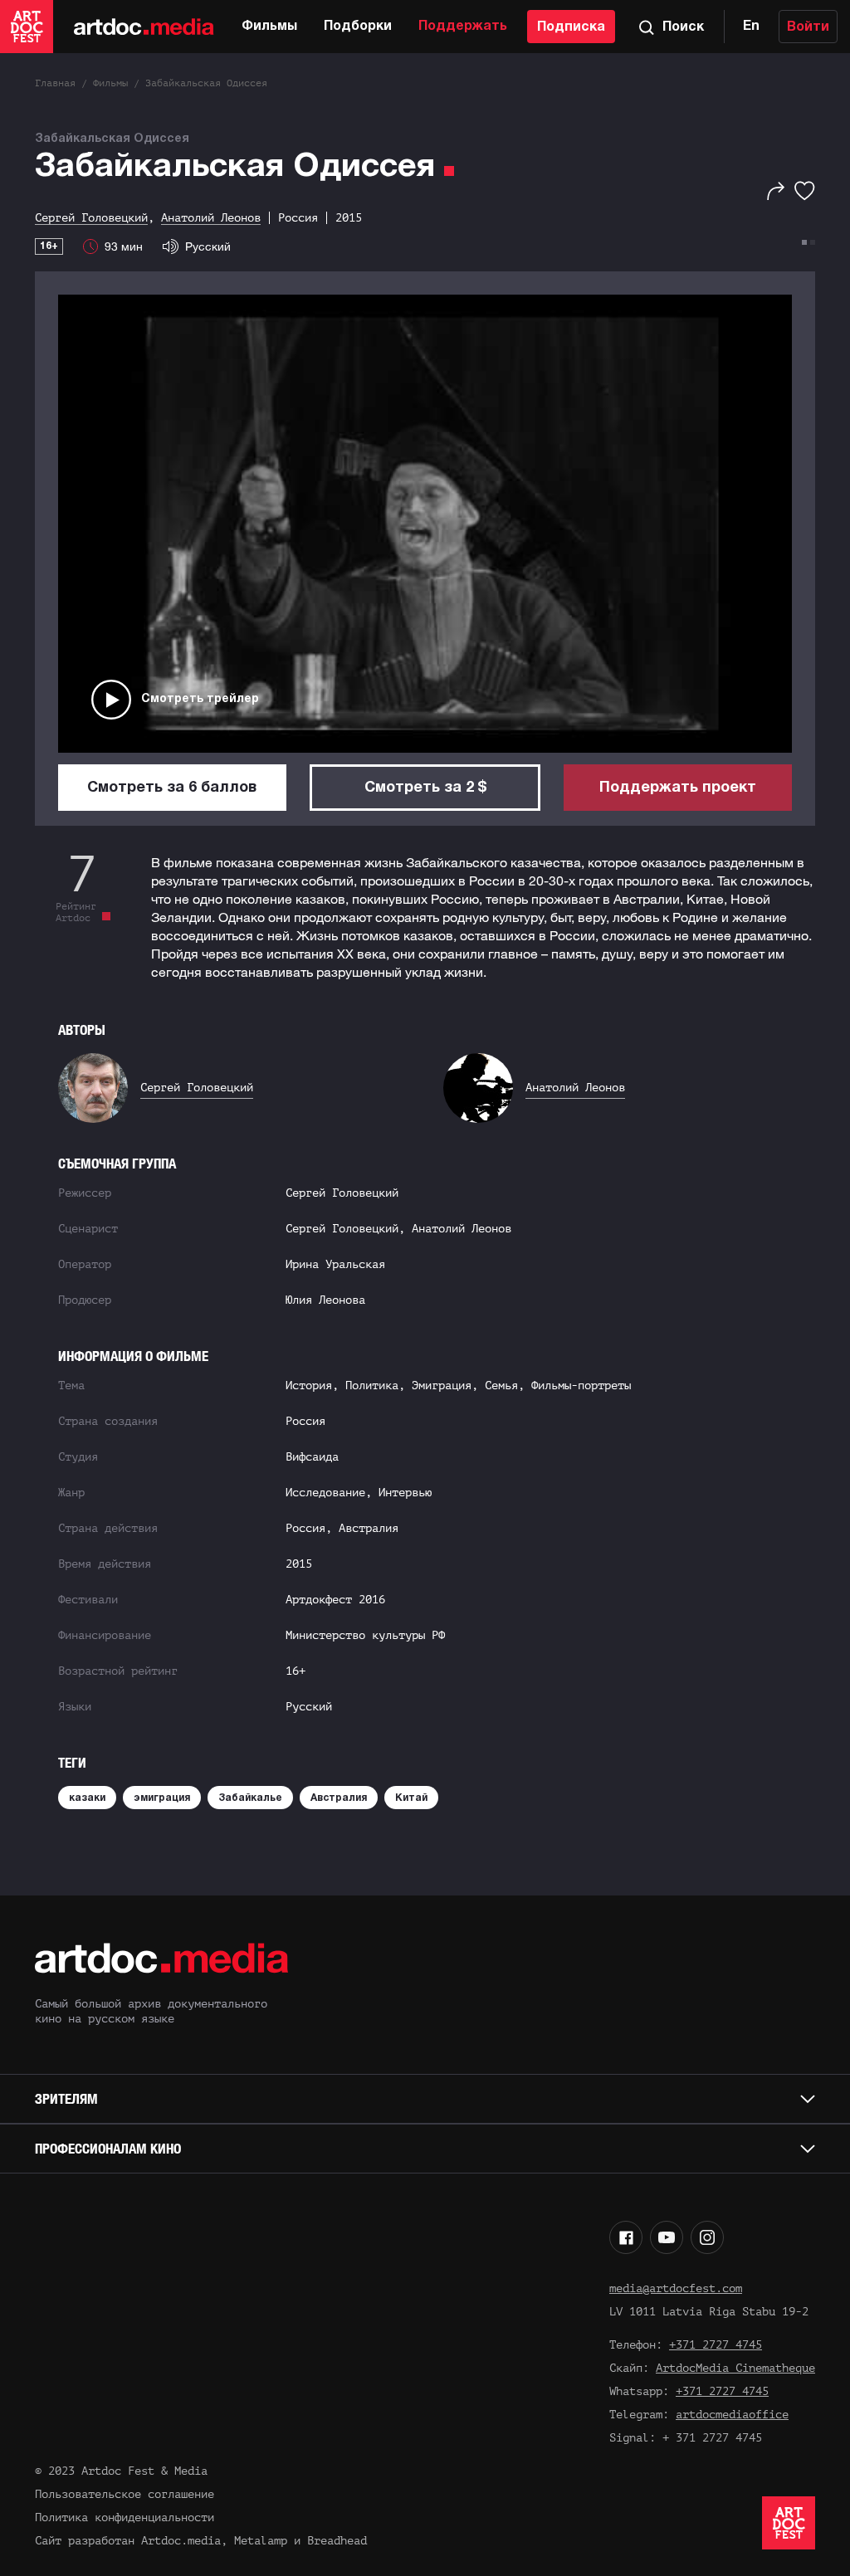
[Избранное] (805, 191)
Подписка (571, 27)
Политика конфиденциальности (125, 2517)
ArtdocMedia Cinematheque (735, 2368)
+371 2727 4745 (716, 2345)
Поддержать (463, 27)
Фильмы (269, 27)
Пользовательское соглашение (125, 2494)
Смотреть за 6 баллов (172, 788)
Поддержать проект (678, 788)
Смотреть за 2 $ (425, 788)
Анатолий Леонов (575, 1088)
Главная (55, 83)
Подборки (358, 27)
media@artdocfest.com (676, 2288)
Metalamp (261, 2541)
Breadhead (337, 2541)
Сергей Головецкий (197, 1088)
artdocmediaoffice (732, 2415)
